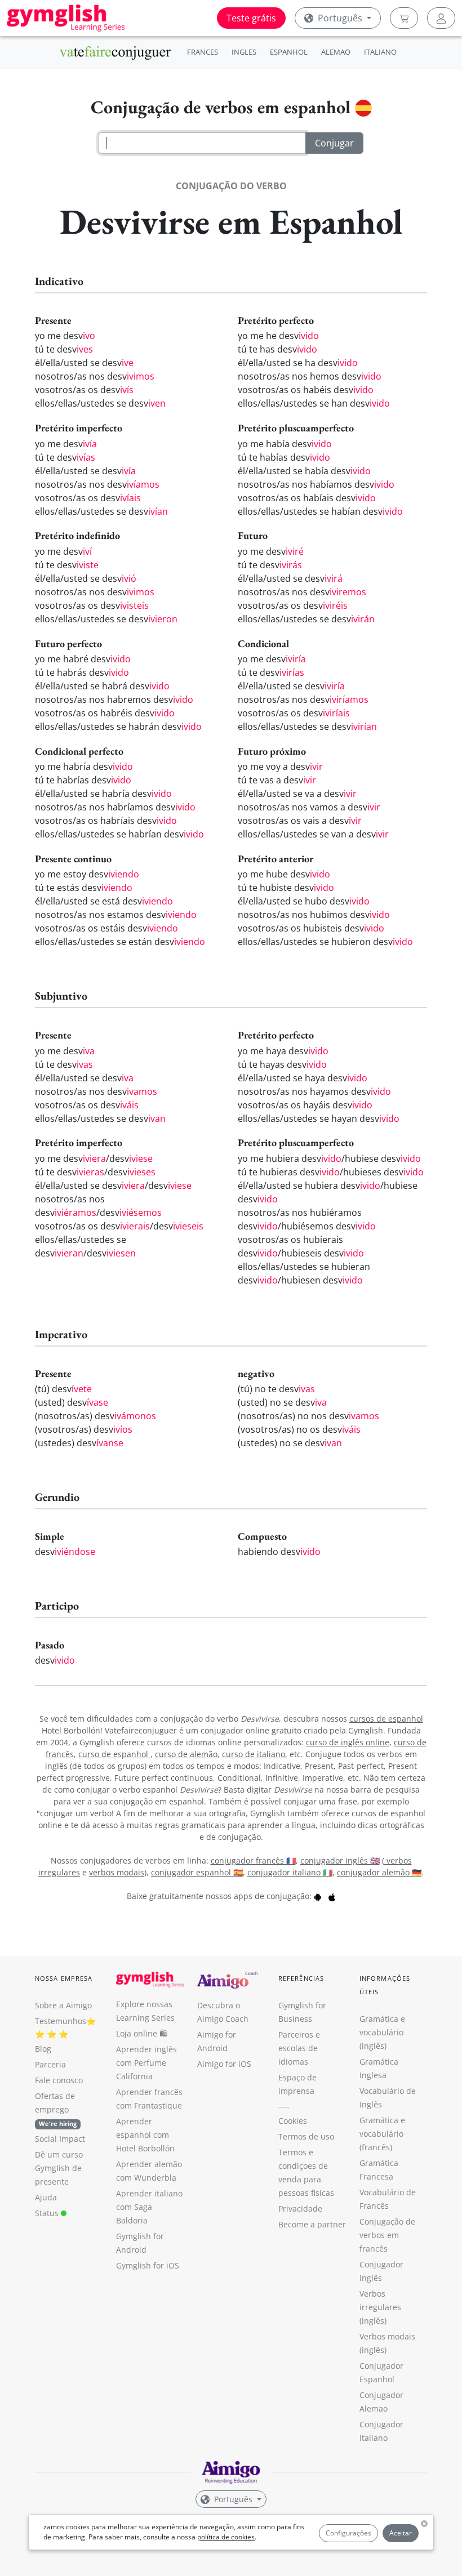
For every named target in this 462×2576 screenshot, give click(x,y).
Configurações (348, 2533)
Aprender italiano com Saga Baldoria (149, 2207)
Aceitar (401, 2533)
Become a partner (312, 2224)
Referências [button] (301, 1978)
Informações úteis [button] (385, 1985)
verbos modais (117, 1872)
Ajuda (46, 2197)
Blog (43, 2049)
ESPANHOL (289, 52)
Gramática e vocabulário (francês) (382, 2134)
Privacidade (300, 2209)
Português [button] (340, 18)
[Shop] (404, 18)
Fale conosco (59, 2080)
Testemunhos (61, 2021)
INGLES (244, 52)
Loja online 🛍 (142, 2033)
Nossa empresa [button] (64, 1978)
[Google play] (318, 1896)
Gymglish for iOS (148, 2265)
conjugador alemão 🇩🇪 (379, 1872)
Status (48, 2213)
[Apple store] (332, 1896)
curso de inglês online (348, 1742)
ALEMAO (336, 52)
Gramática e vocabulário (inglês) (382, 2032)
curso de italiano (254, 1754)
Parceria (50, 2064)
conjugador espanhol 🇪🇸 (197, 1872)
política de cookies (226, 2537)
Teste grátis (251, 18)
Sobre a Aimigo (63, 2005)
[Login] (441, 18)
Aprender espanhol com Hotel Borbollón (145, 2135)
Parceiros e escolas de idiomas (299, 2048)
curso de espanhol (114, 1754)
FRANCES (203, 52)
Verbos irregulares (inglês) (380, 2307)
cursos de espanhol (386, 1719)
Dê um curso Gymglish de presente (59, 2168)
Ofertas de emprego (56, 2109)
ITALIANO (380, 52)
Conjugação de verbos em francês (387, 2235)
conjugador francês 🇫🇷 (253, 1860)
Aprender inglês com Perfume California (146, 2063)
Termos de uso (306, 2136)
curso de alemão (186, 1754)
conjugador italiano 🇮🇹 (290, 1872)
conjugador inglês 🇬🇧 (340, 1860)
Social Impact (60, 2139)
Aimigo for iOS (224, 2064)
